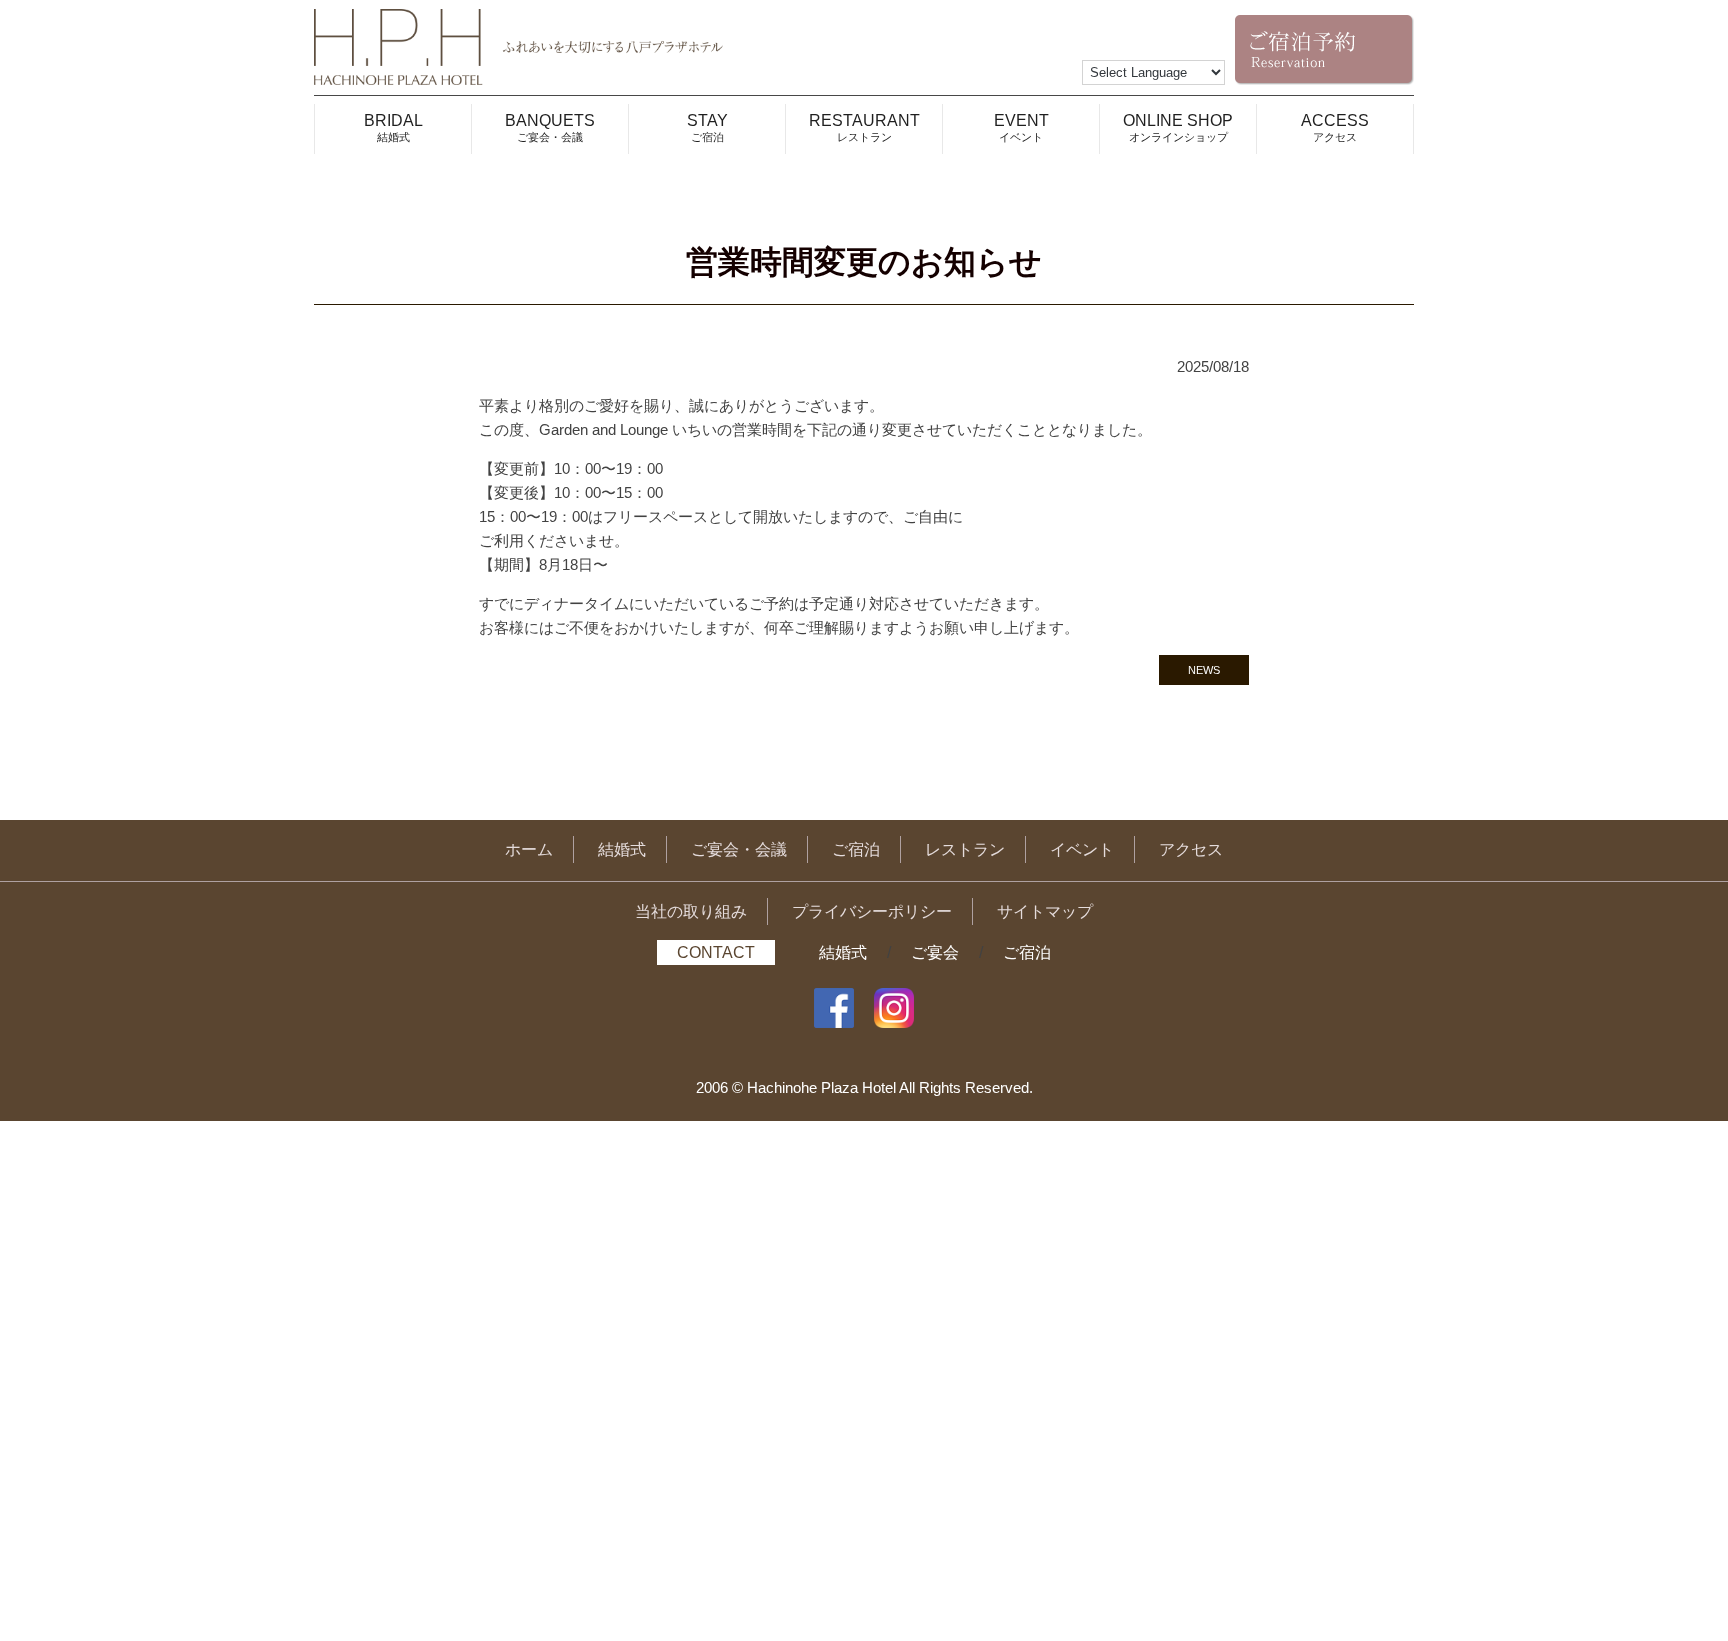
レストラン (965, 849)
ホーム (529, 849)
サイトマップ (1045, 911)
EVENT (1021, 127)
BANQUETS (550, 127)
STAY (707, 127)
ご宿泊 (856, 849)
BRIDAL (393, 127)
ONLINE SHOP (1178, 127)
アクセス (1191, 849)
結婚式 (622, 849)
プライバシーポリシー (872, 911)
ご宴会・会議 (739, 849)
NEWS (1204, 670)
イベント (1082, 849)
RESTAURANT (864, 127)
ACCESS (1335, 127)
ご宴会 (935, 952)
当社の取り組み (691, 911)
